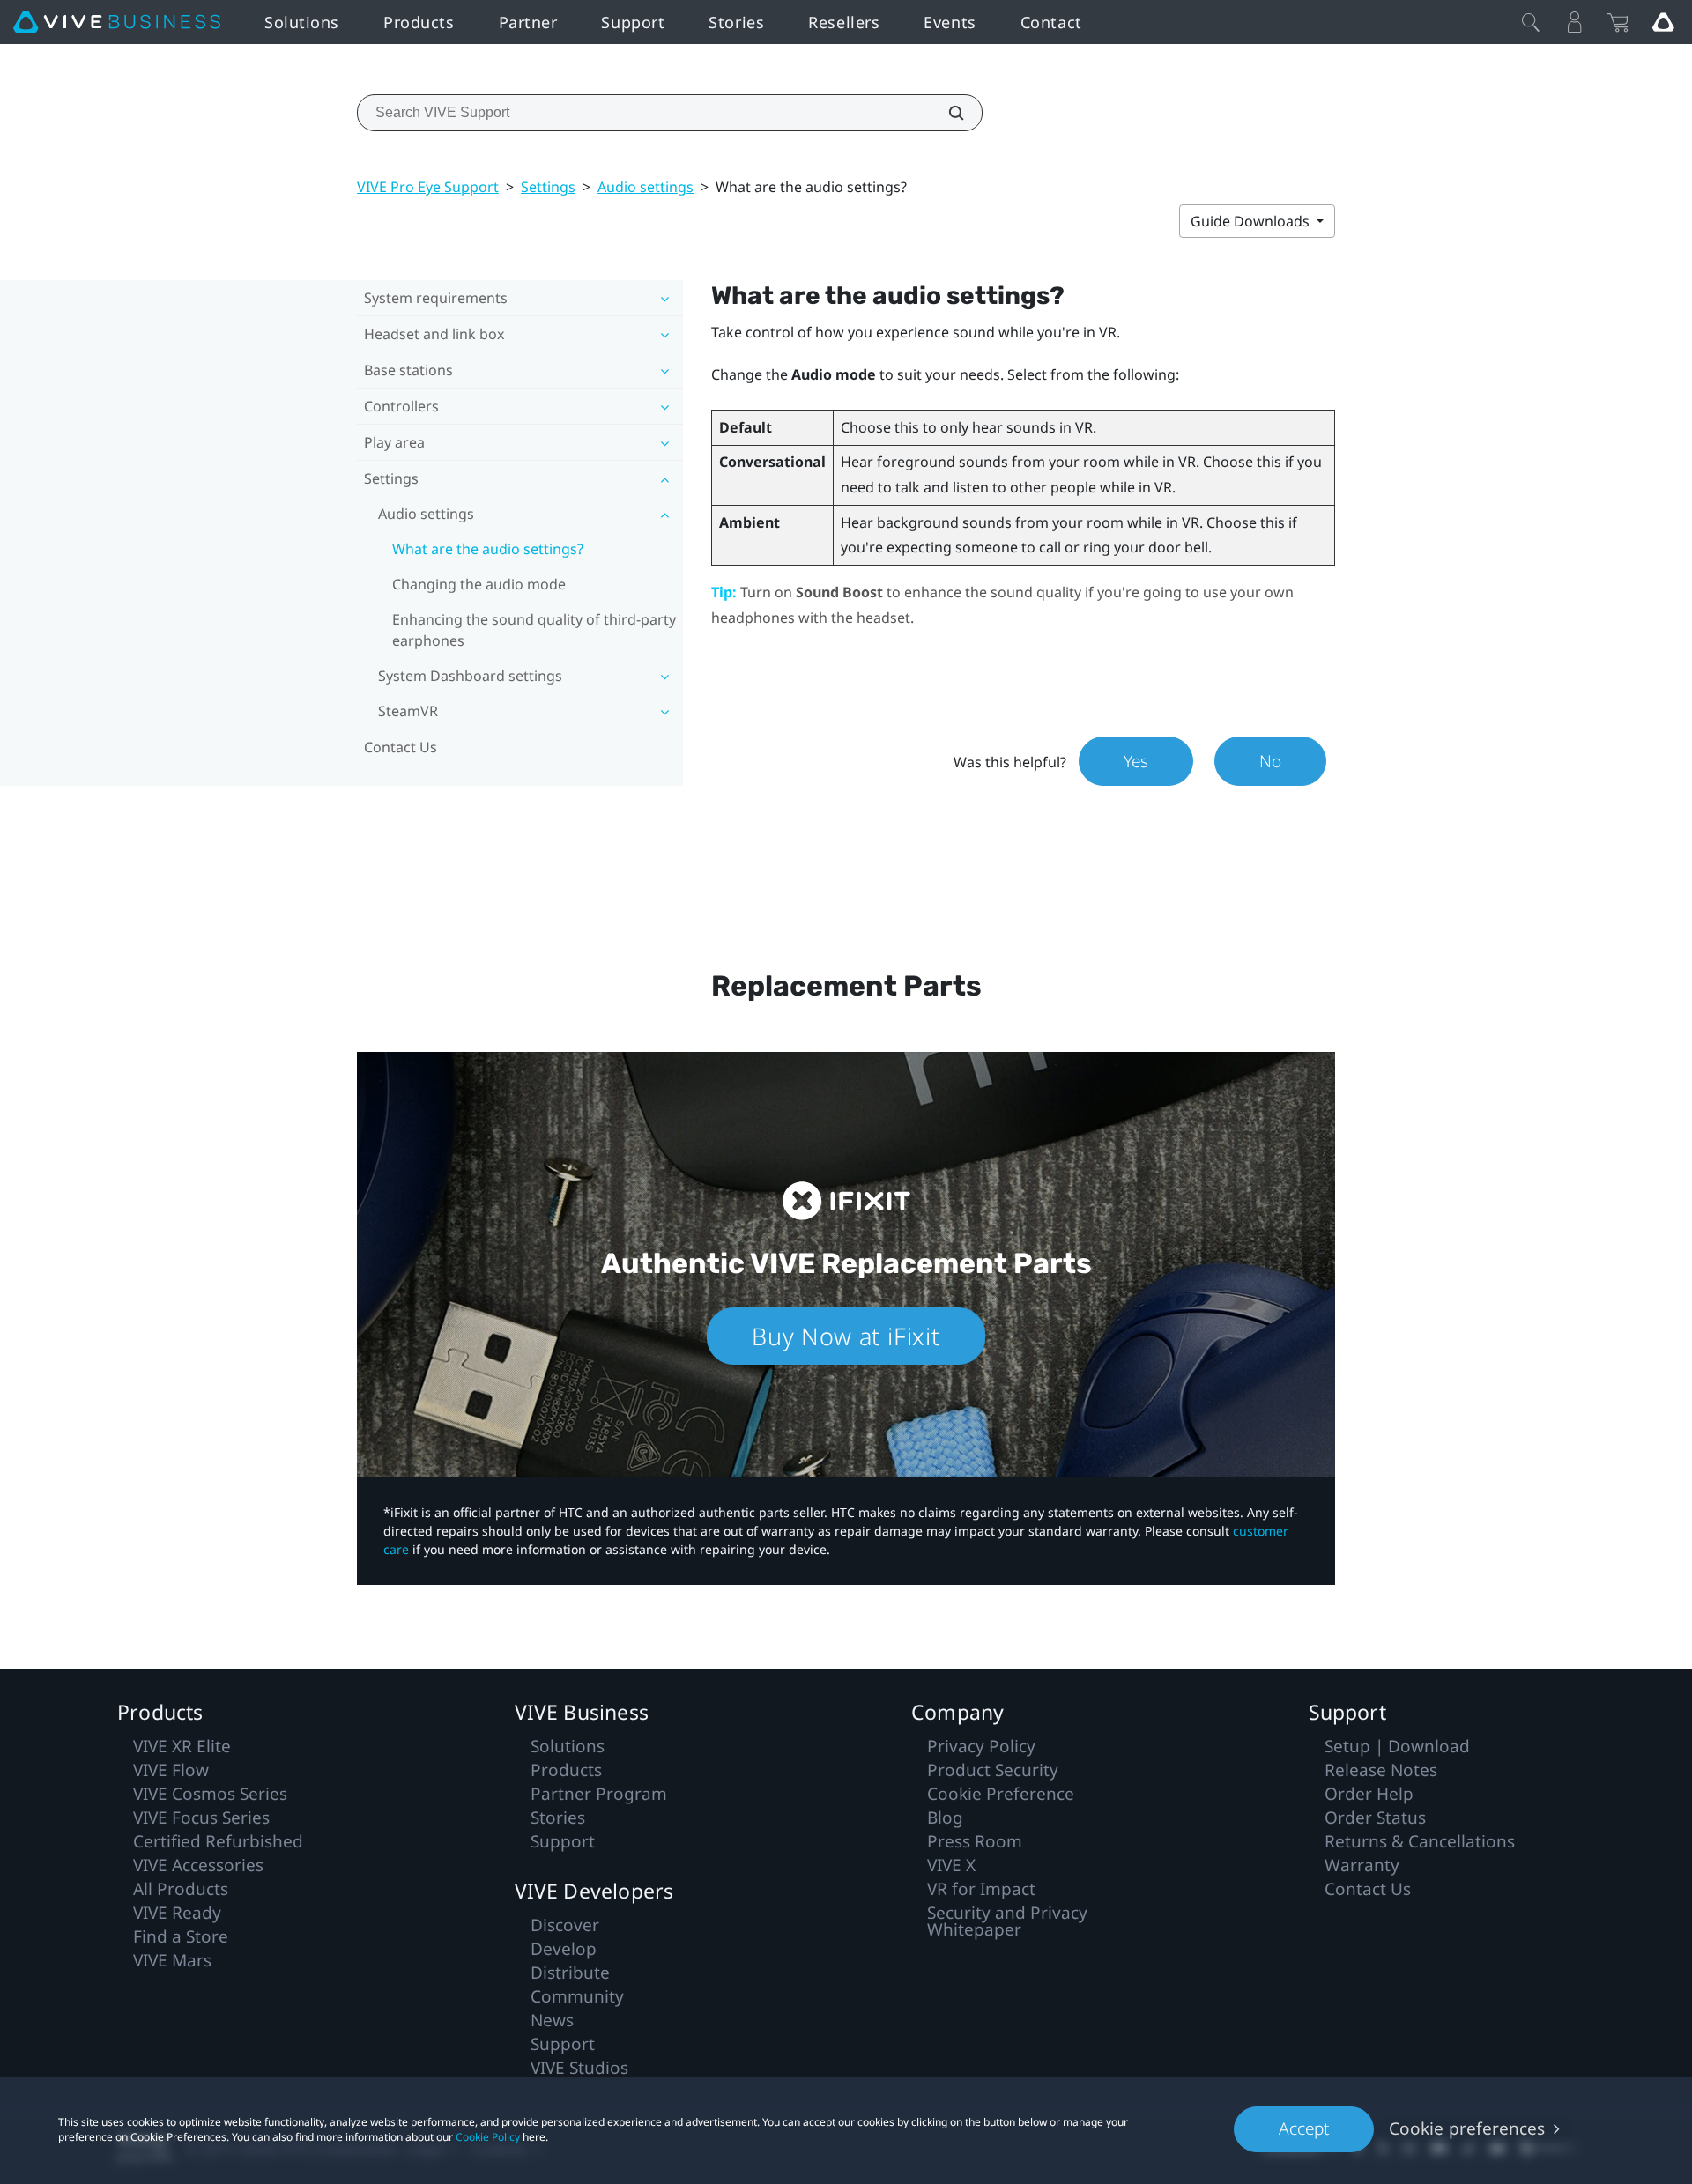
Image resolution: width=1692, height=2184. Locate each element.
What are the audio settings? (488, 549)
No (1270, 761)
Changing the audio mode (479, 584)
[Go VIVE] (1663, 22)
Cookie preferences (1467, 2128)
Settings (548, 187)
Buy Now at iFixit (846, 1336)
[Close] (1531, 22)
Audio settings (646, 187)
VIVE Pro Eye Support (428, 187)
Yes (1136, 761)
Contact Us (401, 747)
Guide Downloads (1252, 221)
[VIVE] (117, 22)
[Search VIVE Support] (946, 113)
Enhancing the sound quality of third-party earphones (534, 630)
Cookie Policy (488, 2137)
